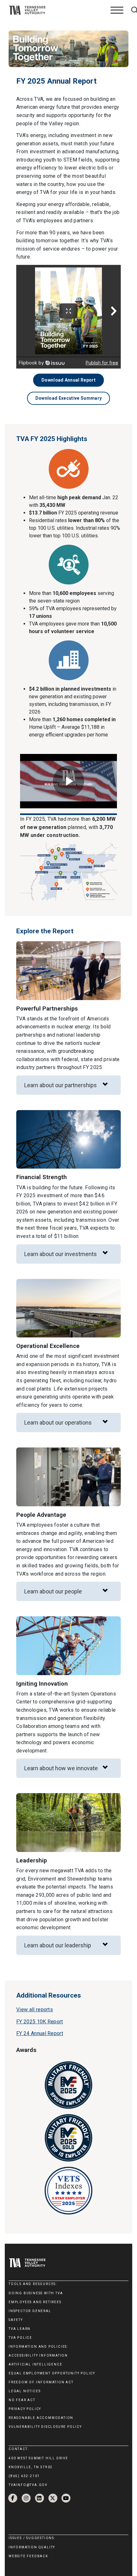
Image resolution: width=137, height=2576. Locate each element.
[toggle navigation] (117, 10)
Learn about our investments (61, 1254)
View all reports (35, 2010)
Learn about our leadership (58, 1945)
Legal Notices (25, 2391)
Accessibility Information (38, 2355)
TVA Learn (20, 2329)
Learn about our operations (58, 1423)
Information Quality (32, 2547)
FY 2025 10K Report (40, 2022)
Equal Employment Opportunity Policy (52, 2373)
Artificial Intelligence (35, 2364)
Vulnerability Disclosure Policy (45, 2427)
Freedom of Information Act (41, 2382)
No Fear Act (22, 2400)
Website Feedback (28, 2556)
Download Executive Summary (68, 398)
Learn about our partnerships (61, 1085)
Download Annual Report (68, 380)
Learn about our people (53, 1591)
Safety (16, 2320)
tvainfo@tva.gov (28, 2485)
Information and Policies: (38, 2347)
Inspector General (30, 2311)
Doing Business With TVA (36, 2293)
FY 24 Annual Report (40, 2033)
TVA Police (20, 2338)
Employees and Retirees (35, 2302)
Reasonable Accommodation (41, 2418)
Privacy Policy (25, 2409)
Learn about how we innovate (61, 1768)
